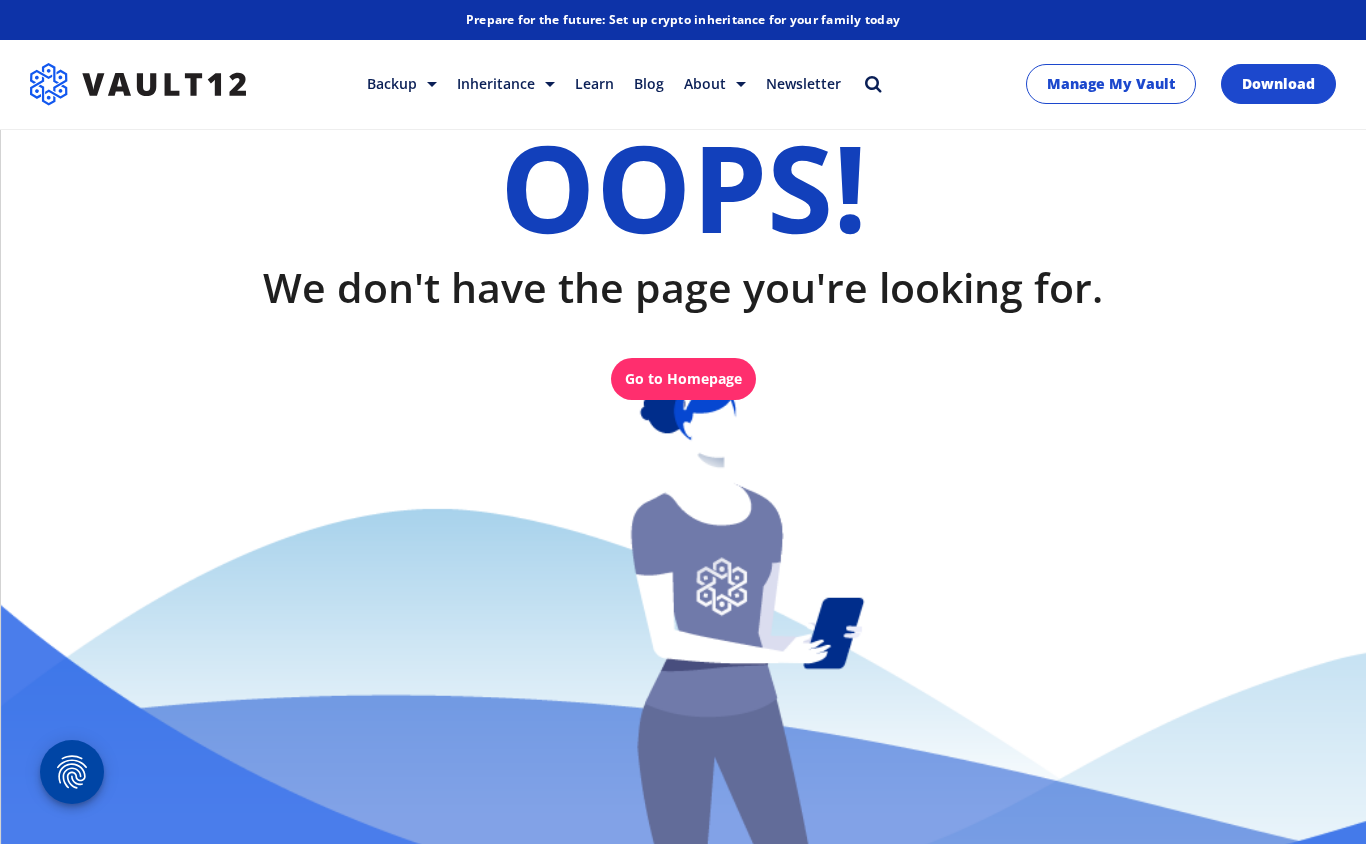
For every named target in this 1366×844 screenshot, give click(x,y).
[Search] (873, 83)
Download (1278, 83)
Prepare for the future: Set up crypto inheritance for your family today (683, 19)
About (707, 83)
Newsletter (803, 83)
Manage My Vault (1111, 83)
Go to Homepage (683, 378)
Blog (649, 83)
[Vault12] (138, 84)
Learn (594, 83)
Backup (394, 83)
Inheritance (498, 83)
